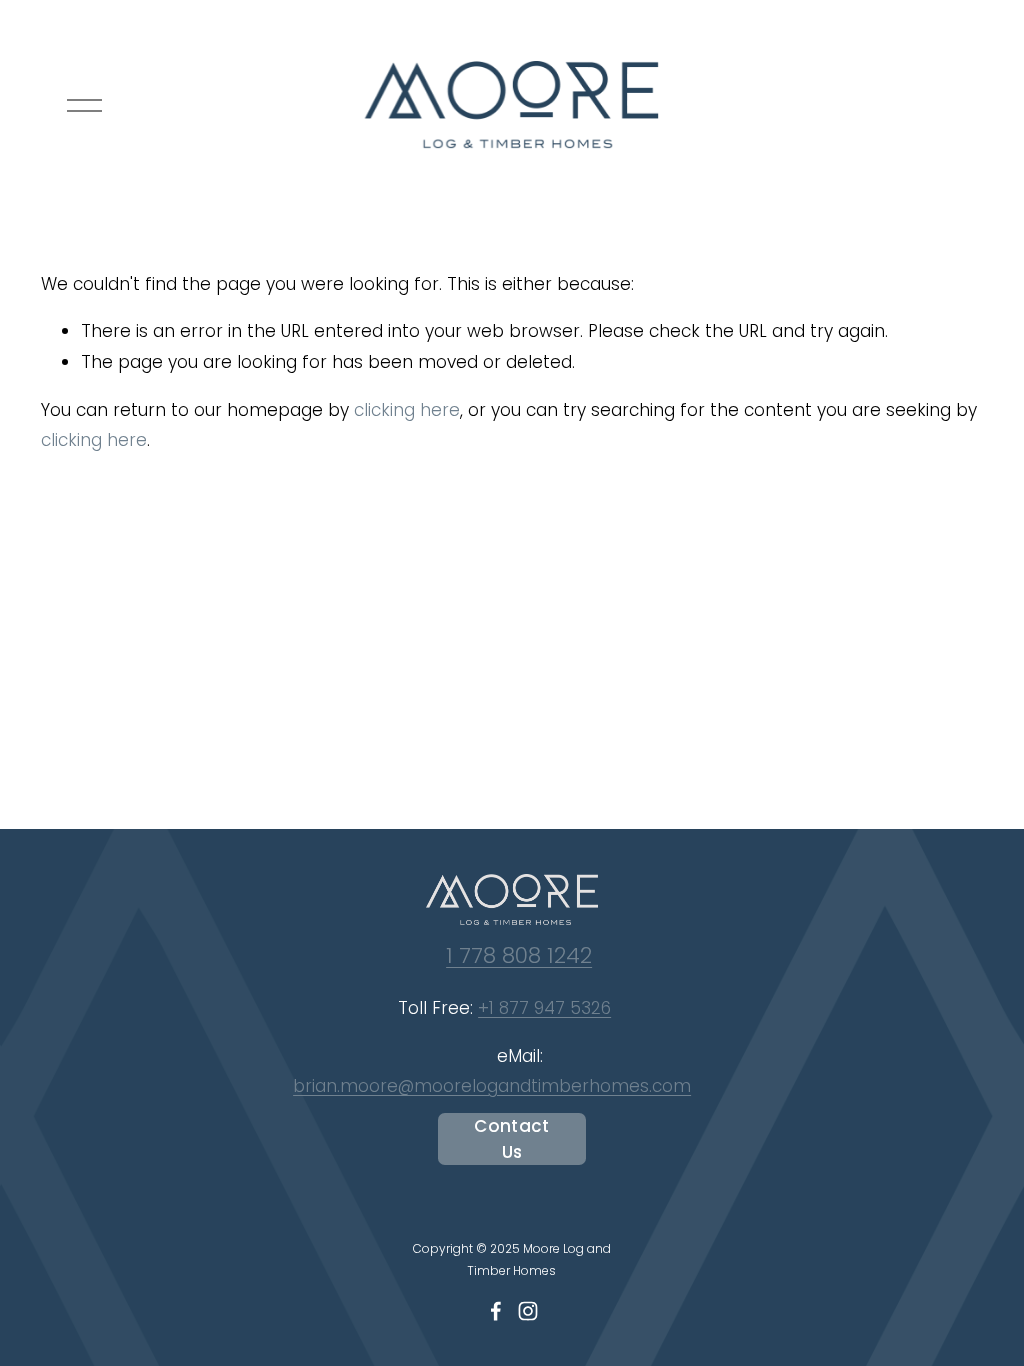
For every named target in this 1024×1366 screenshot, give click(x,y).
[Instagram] (528, 1311)
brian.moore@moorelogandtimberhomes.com (492, 1086)
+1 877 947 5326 (544, 1008)
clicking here (407, 410)
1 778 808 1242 (519, 955)
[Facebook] (496, 1311)
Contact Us (511, 1139)
